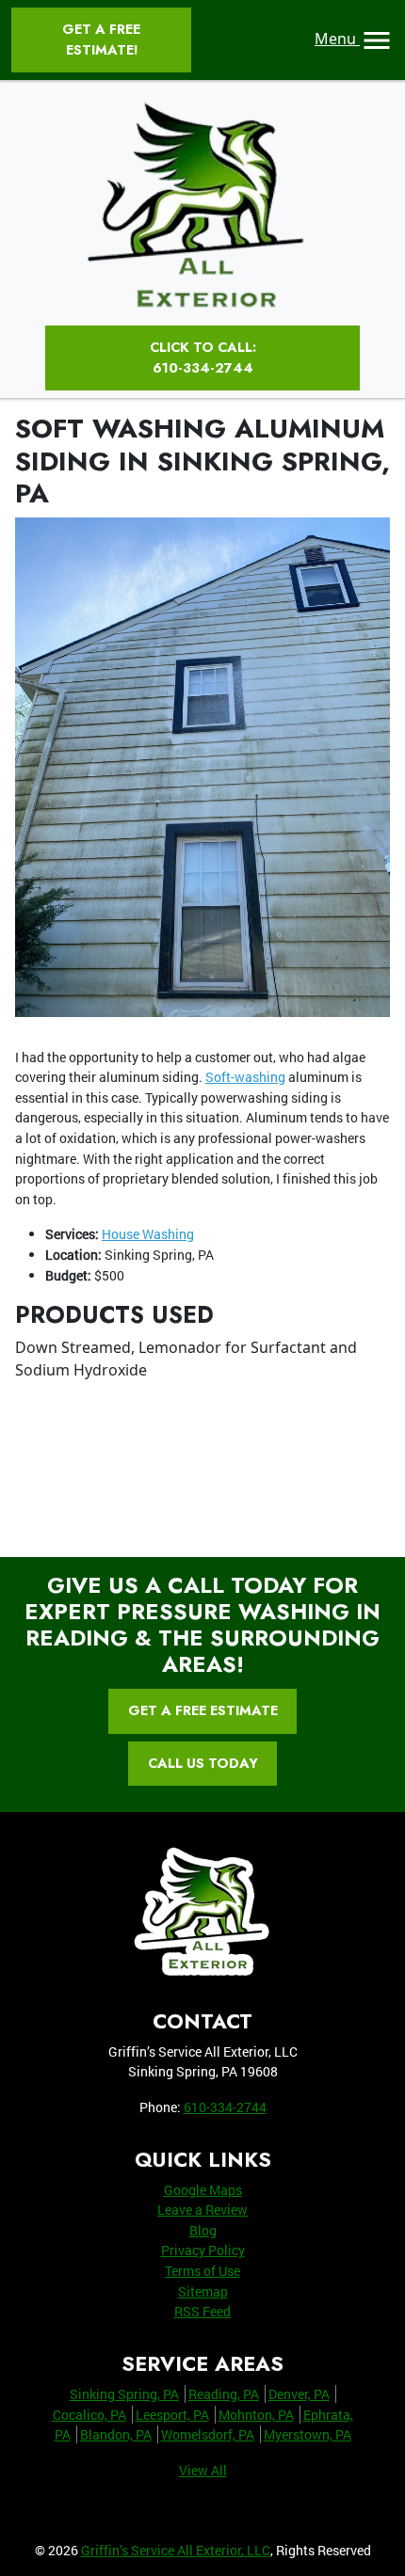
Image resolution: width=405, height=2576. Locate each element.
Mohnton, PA (256, 2415)
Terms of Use (202, 2271)
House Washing (148, 1234)
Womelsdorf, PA (208, 2434)
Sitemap (203, 2291)
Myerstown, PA (308, 2434)
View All (203, 2470)
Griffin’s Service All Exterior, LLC (176, 2550)
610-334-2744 (225, 2107)
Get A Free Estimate (203, 1710)
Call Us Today (203, 1763)
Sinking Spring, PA (124, 2394)
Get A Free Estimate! (101, 40)
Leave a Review (202, 2210)
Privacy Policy (203, 2250)
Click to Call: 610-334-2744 (203, 358)
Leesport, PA (172, 2415)
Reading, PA (224, 2394)
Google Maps (203, 2190)
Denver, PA (299, 2394)
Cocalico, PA (89, 2415)
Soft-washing (245, 1077)
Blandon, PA (116, 2434)
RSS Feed (202, 2311)
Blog (203, 2230)
